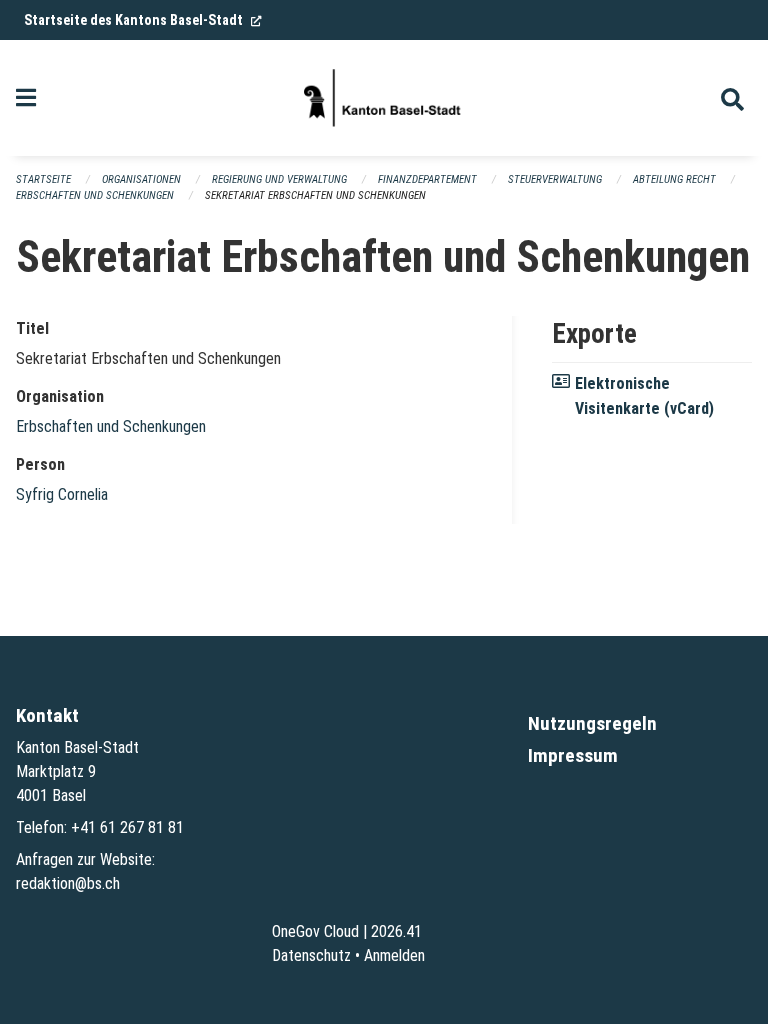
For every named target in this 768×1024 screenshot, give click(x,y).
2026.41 (396, 931)
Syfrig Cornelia (62, 494)
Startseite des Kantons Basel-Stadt (143, 20)
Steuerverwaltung (555, 179)
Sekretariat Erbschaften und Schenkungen (315, 195)
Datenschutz (311, 955)
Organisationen (141, 179)
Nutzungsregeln (592, 723)
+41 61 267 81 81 (127, 827)
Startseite (43, 179)
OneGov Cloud (315, 931)
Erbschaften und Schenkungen (95, 195)
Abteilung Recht (674, 179)
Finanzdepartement (427, 179)
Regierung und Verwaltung (279, 179)
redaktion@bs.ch (68, 883)
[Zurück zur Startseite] (384, 98)
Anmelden (394, 955)
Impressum (573, 755)
